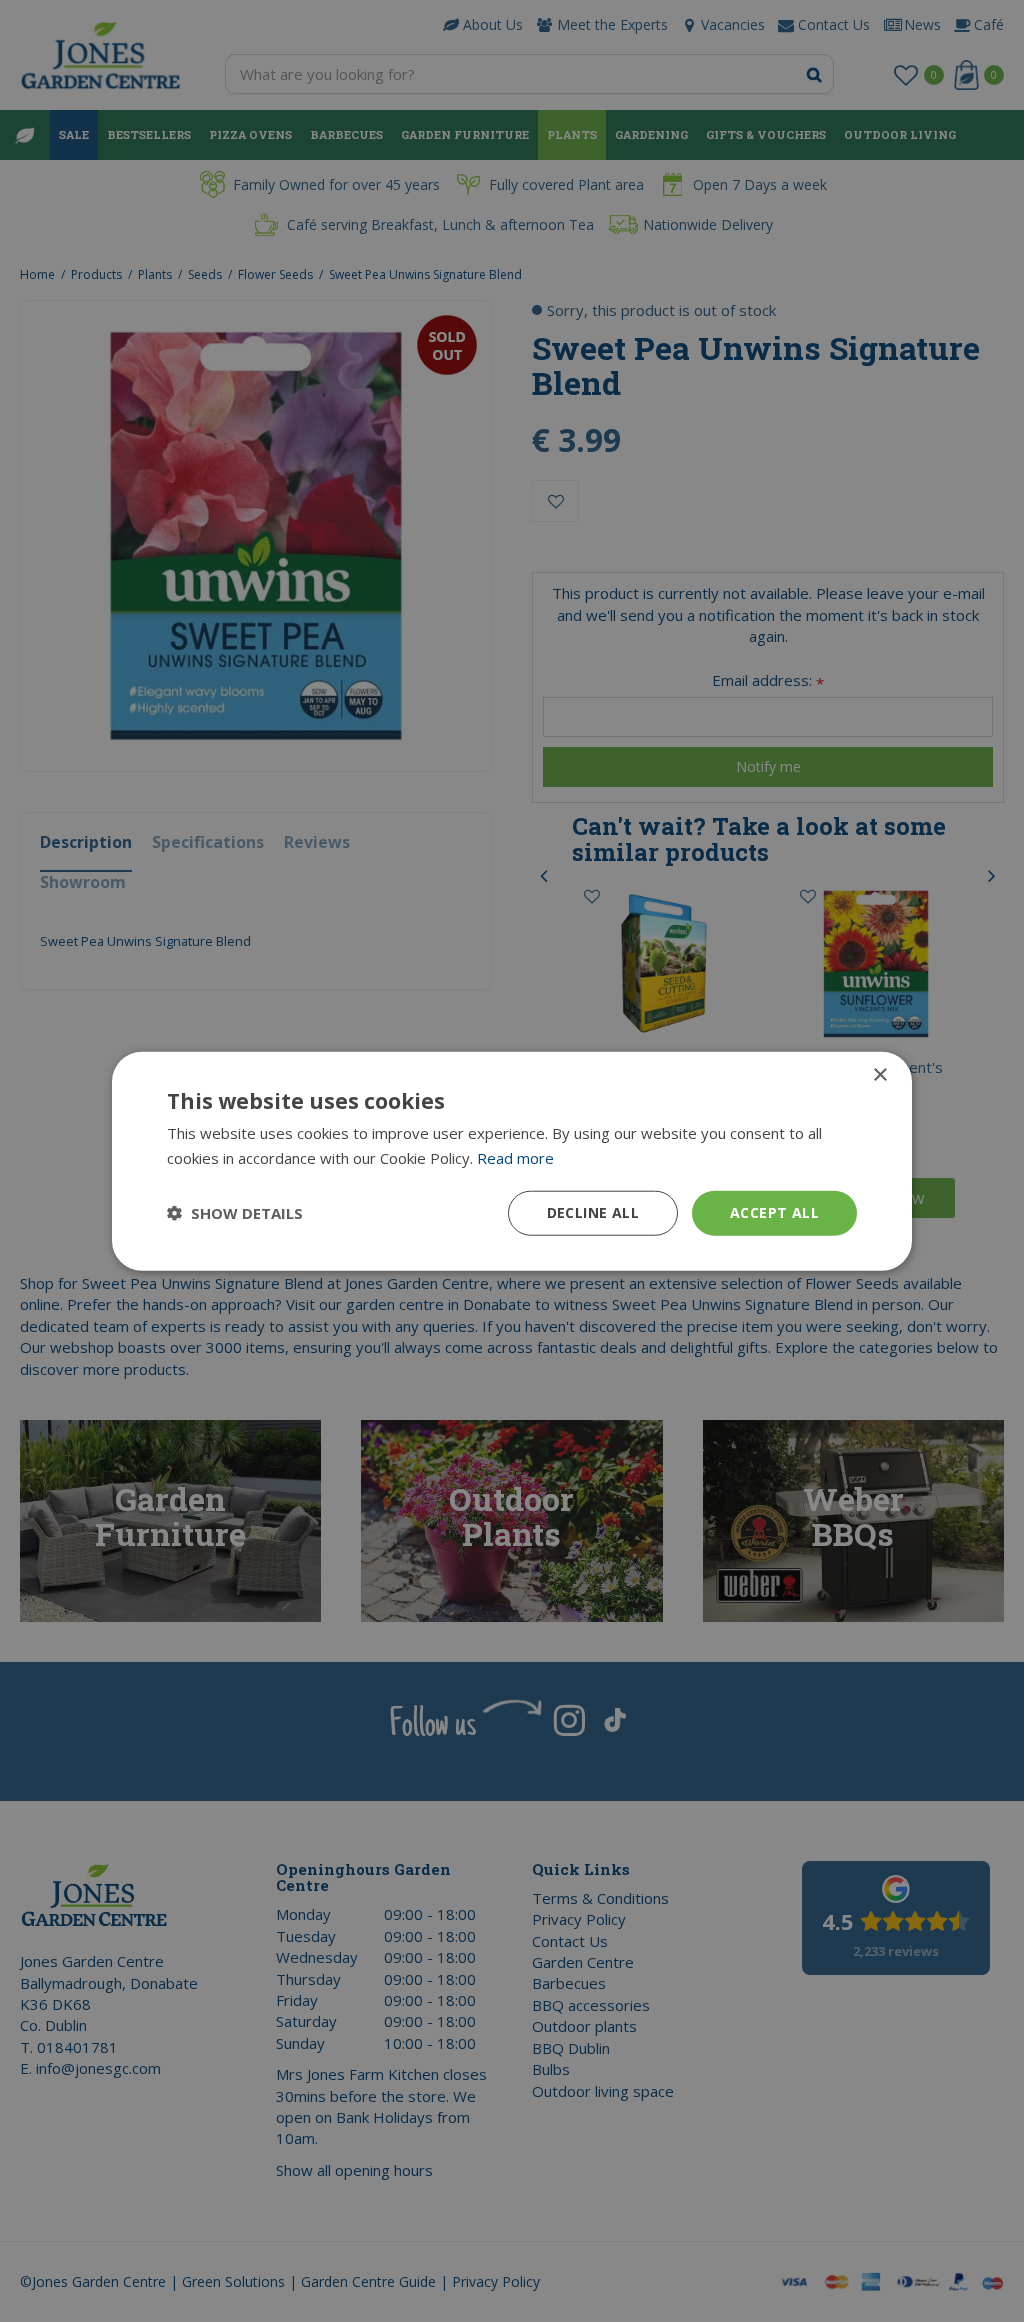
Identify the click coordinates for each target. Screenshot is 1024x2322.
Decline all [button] (593, 1212)
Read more (515, 1158)
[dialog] (512, 1161)
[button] (235, 1213)
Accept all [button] (774, 1212)
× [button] (879, 1075)
